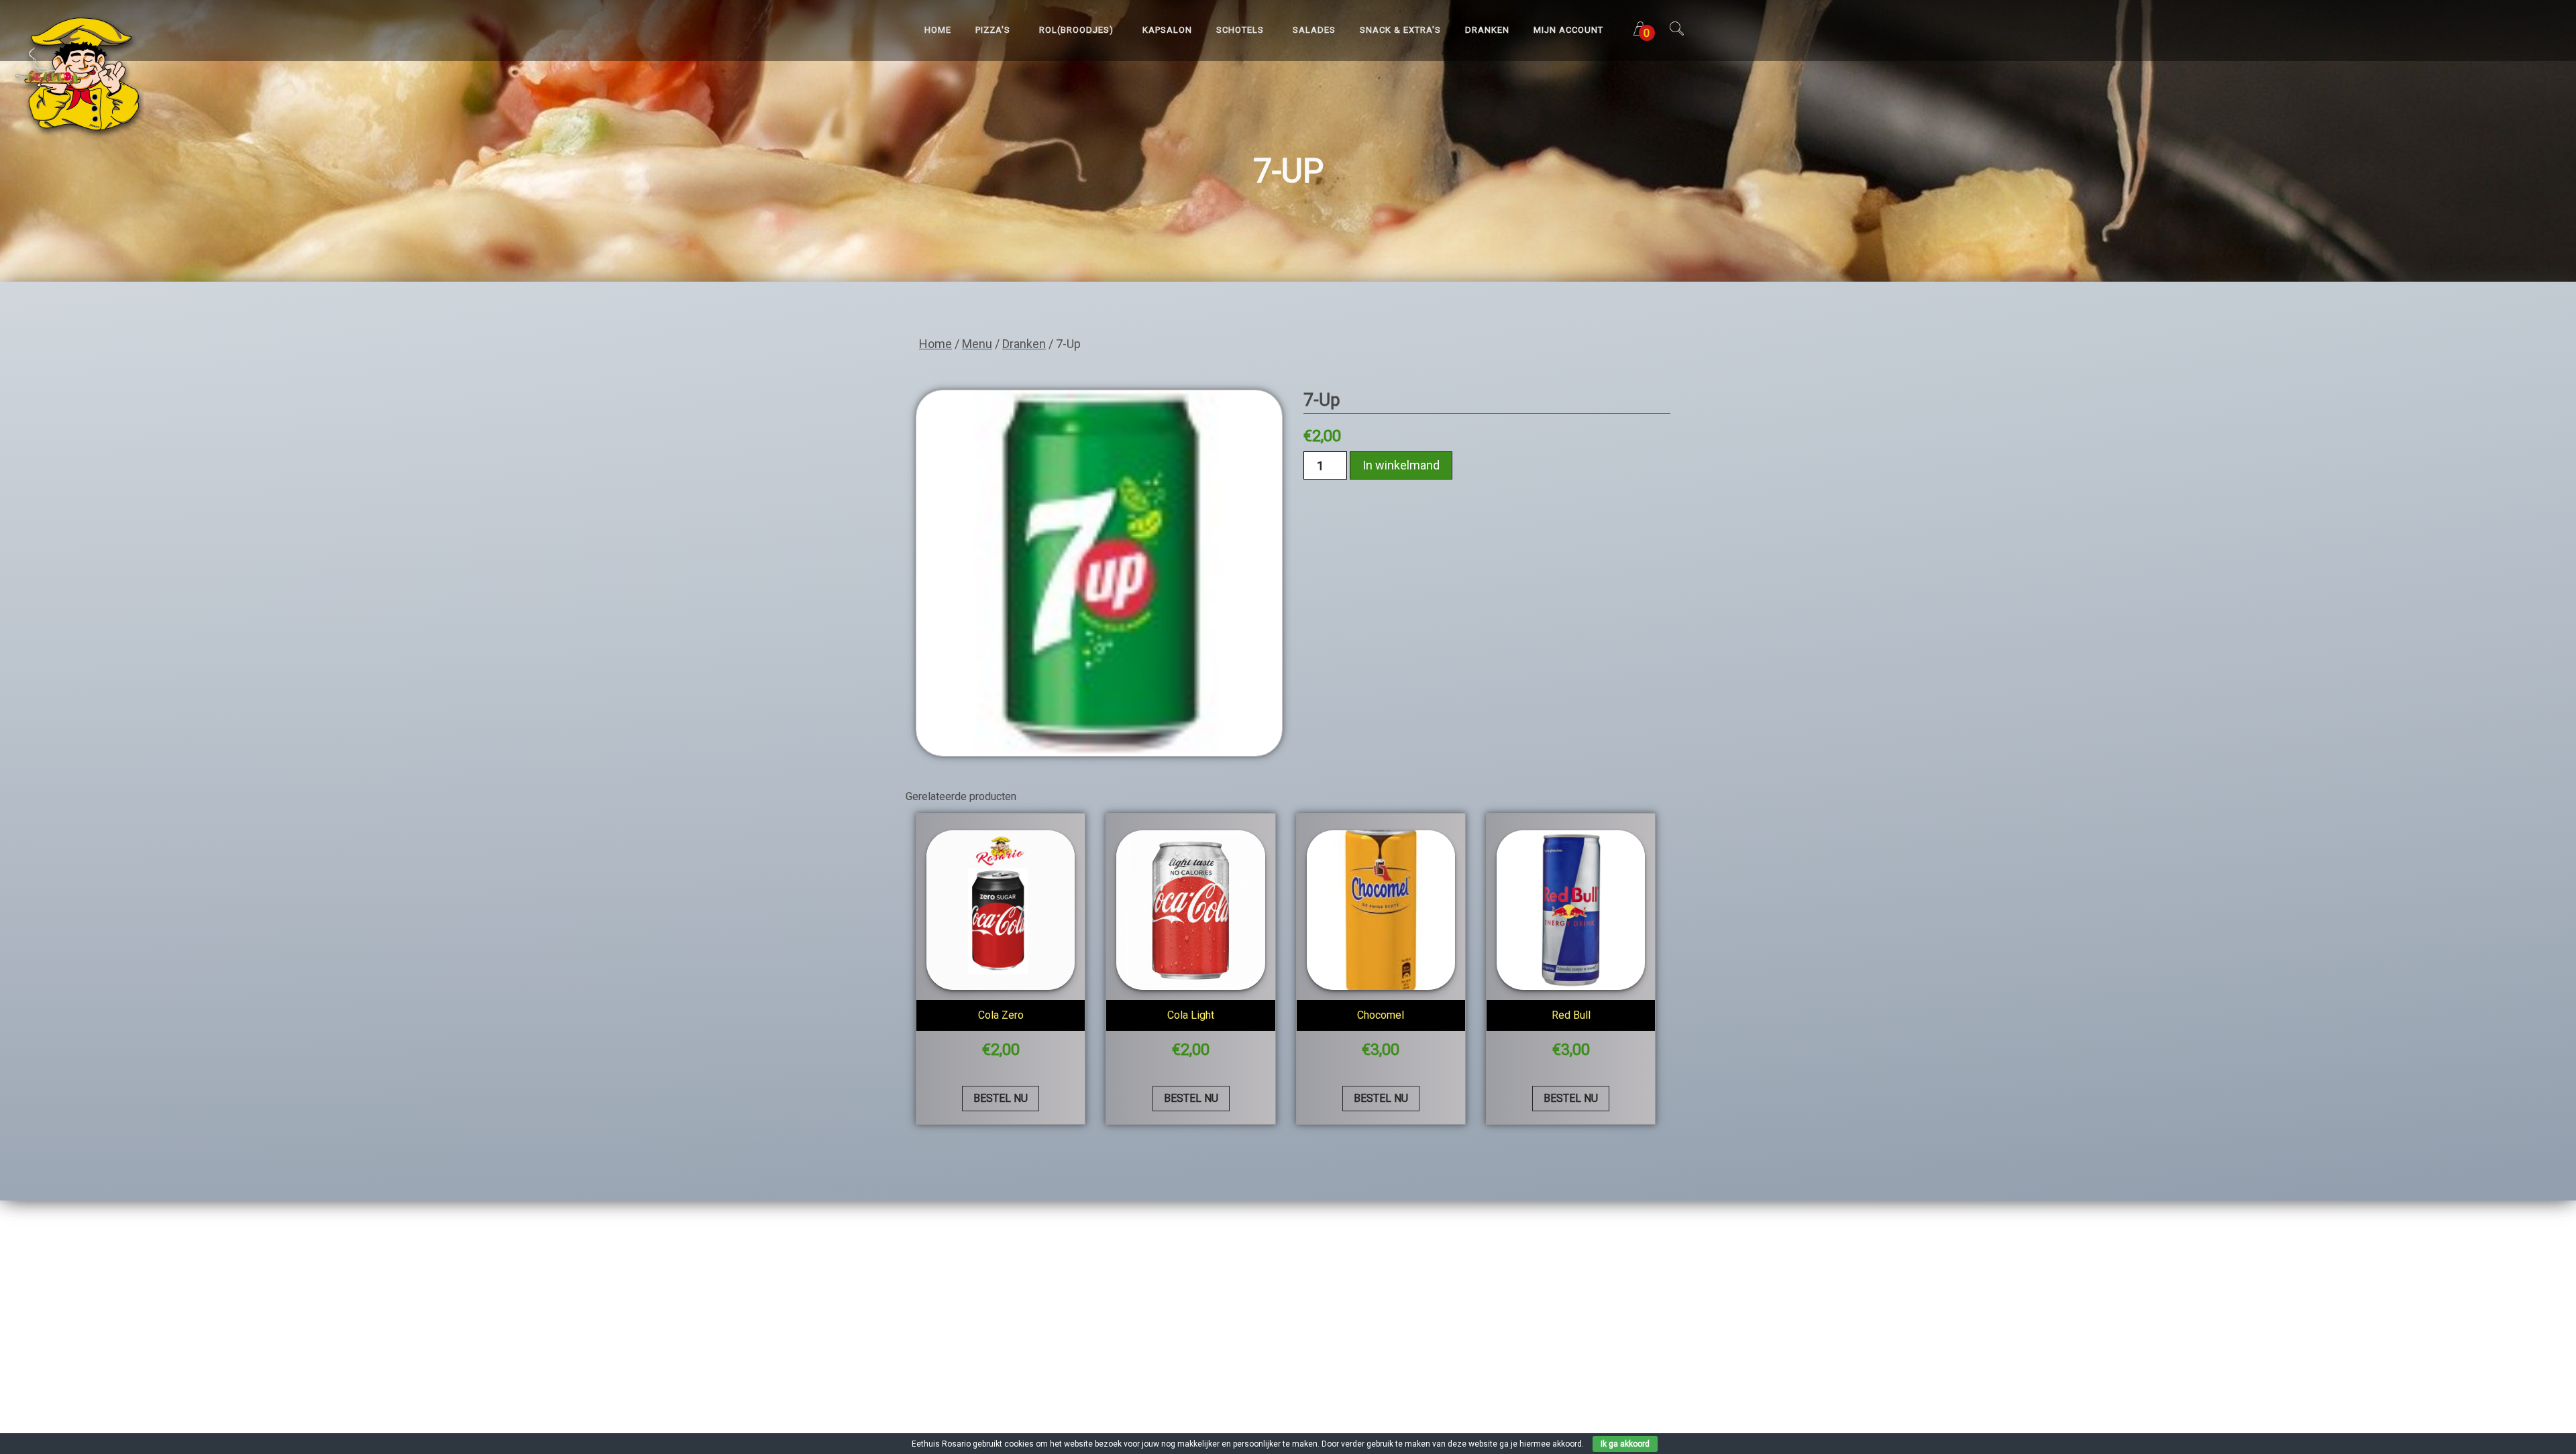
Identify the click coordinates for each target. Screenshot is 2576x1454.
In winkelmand (1401, 465)
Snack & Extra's (1400, 30)
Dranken (1487, 30)
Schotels (1240, 30)
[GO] (1676, 33)
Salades (1314, 30)
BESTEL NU (1001, 1098)
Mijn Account (1568, 30)
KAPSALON (1167, 30)
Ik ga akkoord (1625, 1444)
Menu (977, 344)
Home (938, 30)
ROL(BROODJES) (1076, 30)
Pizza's (993, 30)
